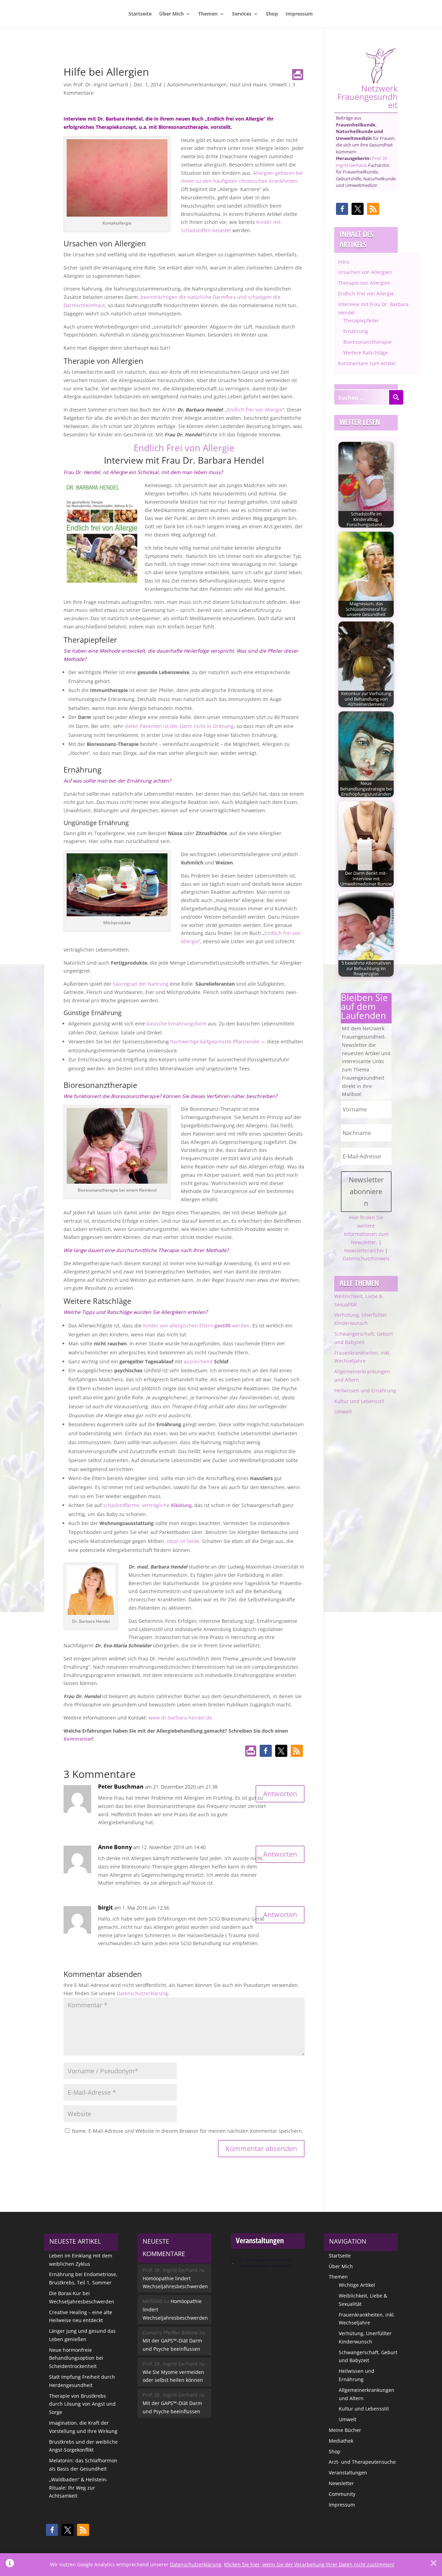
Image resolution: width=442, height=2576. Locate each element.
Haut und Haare (248, 84)
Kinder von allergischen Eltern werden (196, 1325)
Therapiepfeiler (361, 320)
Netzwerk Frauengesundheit (368, 96)
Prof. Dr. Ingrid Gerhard (101, 84)
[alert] (268, 2263)
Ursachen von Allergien (365, 272)
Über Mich (171, 14)
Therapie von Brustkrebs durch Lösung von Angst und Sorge (82, 2404)
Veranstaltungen (348, 2473)
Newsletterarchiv (364, 1251)
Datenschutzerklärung (142, 1993)
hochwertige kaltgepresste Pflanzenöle (215, 1041)
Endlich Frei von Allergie (184, 448)
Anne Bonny (115, 1847)
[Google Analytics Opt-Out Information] (10, 2565)
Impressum (299, 14)
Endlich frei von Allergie (255, 410)
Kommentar (78, 1739)
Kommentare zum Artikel (367, 363)
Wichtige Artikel (357, 2285)
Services (242, 14)
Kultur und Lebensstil (359, 1401)
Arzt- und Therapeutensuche (362, 2462)
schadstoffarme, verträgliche (147, 1505)
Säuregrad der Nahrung (140, 984)
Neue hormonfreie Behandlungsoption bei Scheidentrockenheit (76, 2358)
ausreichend (198, 1361)
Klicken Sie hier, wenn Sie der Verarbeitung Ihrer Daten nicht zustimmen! (309, 2564)
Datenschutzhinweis (366, 1258)
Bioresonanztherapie (367, 342)
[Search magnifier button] (396, 397)
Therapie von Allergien (364, 283)
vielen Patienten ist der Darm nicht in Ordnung (179, 726)
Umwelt (278, 84)
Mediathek (341, 2441)
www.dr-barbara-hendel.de (180, 1718)
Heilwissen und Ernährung (365, 1390)
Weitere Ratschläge (366, 353)
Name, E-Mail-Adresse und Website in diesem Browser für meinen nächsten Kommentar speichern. (188, 2131)
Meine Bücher (345, 2430)
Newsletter (341, 2483)
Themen (208, 14)
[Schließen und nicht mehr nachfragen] (434, 2565)
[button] (266, 1751)
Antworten (280, 1794)
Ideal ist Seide (182, 1541)
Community (342, 2494)
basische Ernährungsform (176, 1024)
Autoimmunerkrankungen (197, 84)
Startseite (140, 14)
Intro (344, 262)
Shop (272, 14)
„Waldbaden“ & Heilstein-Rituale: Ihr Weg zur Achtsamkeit (78, 2488)
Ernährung (356, 331)
